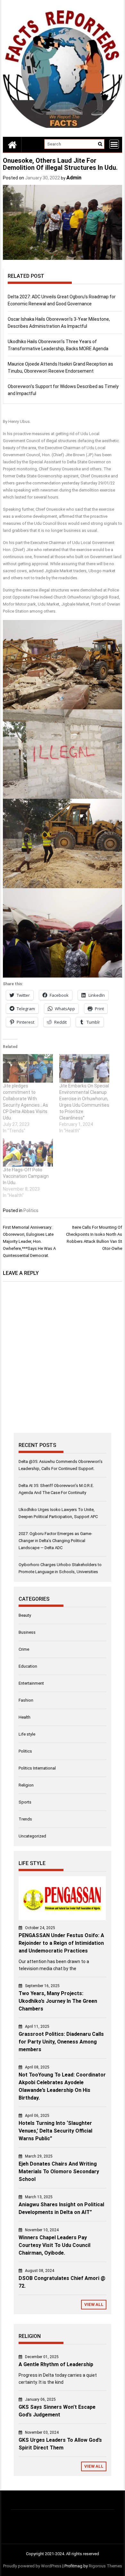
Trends (25, 1819)
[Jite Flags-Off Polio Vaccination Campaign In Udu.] (28, 1152)
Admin (74, 178)
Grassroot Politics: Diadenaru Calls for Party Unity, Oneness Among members (61, 2042)
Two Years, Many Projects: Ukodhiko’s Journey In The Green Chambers (58, 2001)
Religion (26, 1785)
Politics (31, 1210)
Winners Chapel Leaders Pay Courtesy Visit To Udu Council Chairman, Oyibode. (54, 2245)
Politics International (37, 1768)
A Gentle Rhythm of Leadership (56, 2364)
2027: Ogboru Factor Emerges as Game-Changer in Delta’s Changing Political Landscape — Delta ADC (55, 1541)
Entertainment (31, 1683)
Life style (27, 1734)
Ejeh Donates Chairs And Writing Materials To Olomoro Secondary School (59, 2171)
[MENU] (114, 144)
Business (27, 1632)
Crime (24, 1649)
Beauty (25, 1615)
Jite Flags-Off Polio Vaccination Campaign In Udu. (26, 1176)
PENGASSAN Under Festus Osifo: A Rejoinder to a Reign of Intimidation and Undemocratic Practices (61, 1943)
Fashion (26, 1700)
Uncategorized (32, 1836)
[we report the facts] (12, 144)
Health (25, 1717)
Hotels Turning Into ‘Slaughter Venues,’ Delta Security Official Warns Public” (55, 2131)
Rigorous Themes (105, 2566)
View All (94, 2304)
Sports (25, 1802)
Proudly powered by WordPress (32, 2566)
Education (28, 1666)
